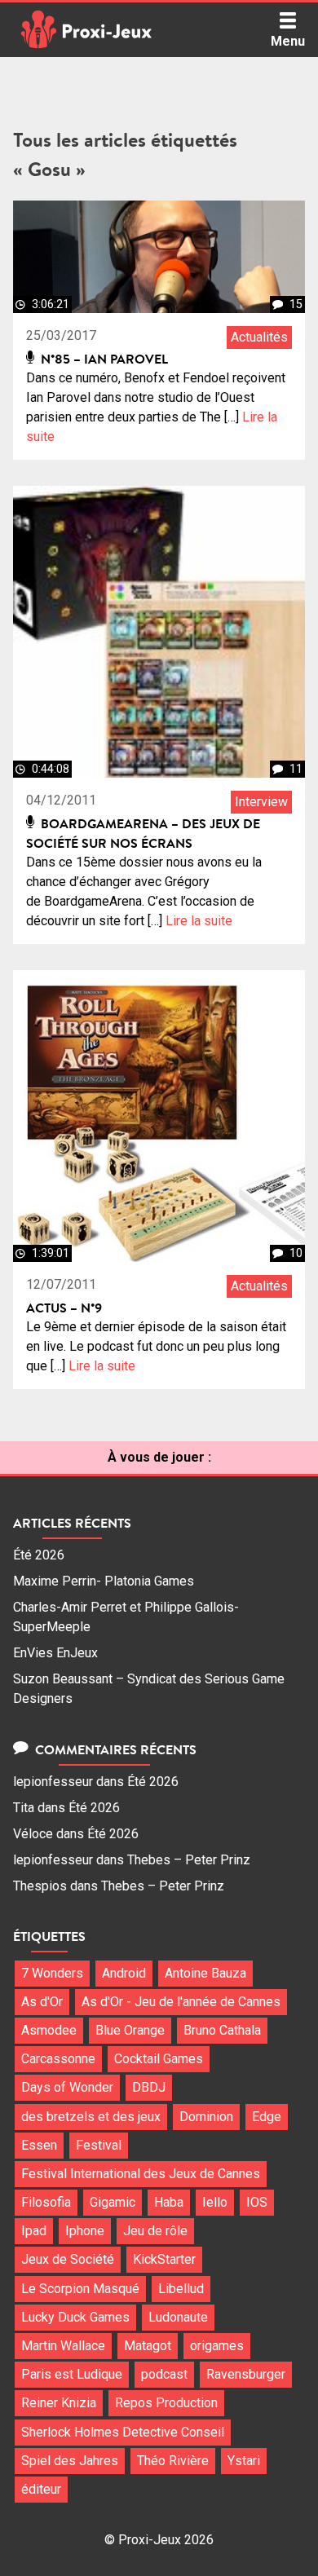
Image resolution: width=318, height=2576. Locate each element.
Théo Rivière (173, 2461)
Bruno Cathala (222, 2030)
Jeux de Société (68, 2259)
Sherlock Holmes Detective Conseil (123, 2432)
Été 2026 (39, 1555)
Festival (99, 2145)
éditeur (41, 2489)
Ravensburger (246, 2374)
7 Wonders (52, 1973)
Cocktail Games (159, 2059)
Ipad (34, 2231)
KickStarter (164, 2259)
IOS (257, 2202)
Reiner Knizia (59, 2403)
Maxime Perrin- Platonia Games (104, 1581)
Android (124, 1973)
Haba (169, 2202)
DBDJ (149, 2087)
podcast (164, 2374)
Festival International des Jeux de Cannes (141, 2174)
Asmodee (49, 2030)
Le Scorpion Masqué (80, 2289)
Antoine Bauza (205, 1973)
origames (217, 2346)
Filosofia (46, 2202)
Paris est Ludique (72, 2374)
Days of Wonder (67, 2087)
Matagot (148, 2346)
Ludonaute (178, 2317)
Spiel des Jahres (70, 2461)
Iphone (85, 2231)
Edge (267, 2117)
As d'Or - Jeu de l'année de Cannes (181, 2002)
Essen (39, 2145)
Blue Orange (130, 2030)
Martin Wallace (63, 2346)
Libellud (181, 2289)
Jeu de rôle (155, 2231)
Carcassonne (58, 2059)
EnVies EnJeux (55, 1653)
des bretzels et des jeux (91, 2117)
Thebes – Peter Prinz (189, 1860)
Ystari (244, 2461)
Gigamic (113, 2202)
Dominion (206, 2117)
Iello (215, 2202)
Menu (288, 41)
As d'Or (42, 2002)
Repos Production (166, 2403)
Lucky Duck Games (75, 2317)
